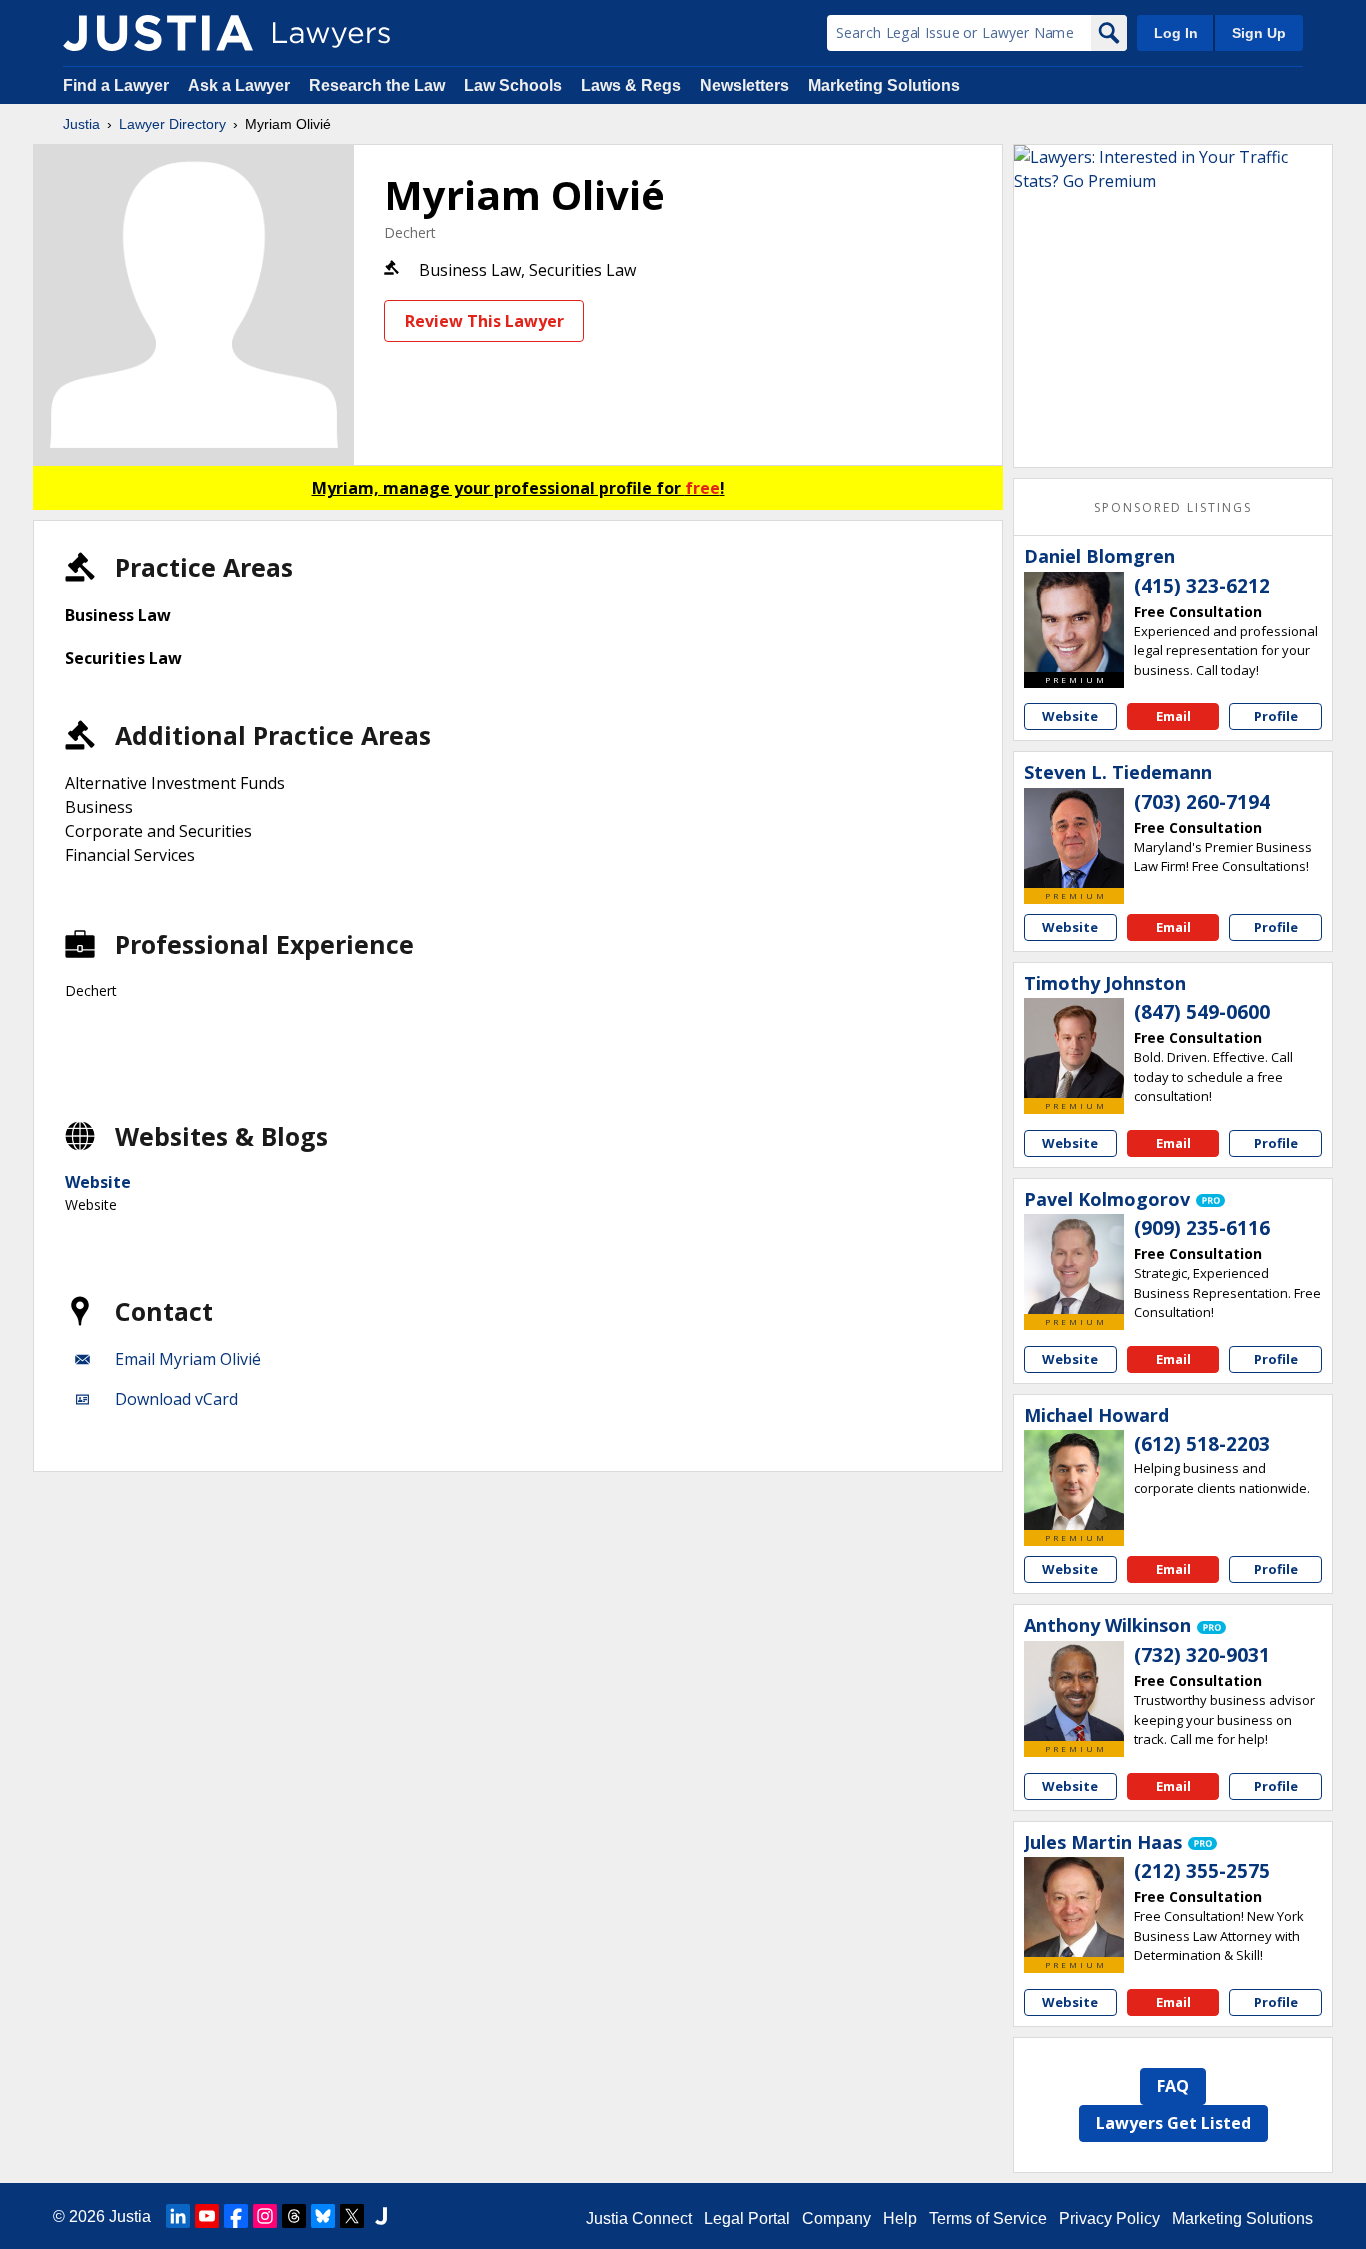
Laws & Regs (631, 85)
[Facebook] (236, 2216)
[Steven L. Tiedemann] (1074, 838)
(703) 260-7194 (1202, 802)
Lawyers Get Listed (1173, 2123)
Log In (1176, 33)
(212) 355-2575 (1202, 1871)
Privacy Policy (1109, 2218)
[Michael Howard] (1074, 1480)
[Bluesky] (323, 2216)
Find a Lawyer (116, 85)
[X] (352, 2216)
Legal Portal (747, 2218)
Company (836, 2218)
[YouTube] (207, 2216)
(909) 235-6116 (1202, 1228)
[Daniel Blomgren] (1074, 622)
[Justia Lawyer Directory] (158, 33)
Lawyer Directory (172, 124)
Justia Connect (639, 2218)
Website (98, 1182)
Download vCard (176, 1399)
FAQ (1173, 2086)
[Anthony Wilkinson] (1074, 1691)
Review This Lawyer (484, 321)
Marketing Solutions (884, 85)
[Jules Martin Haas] (1074, 1907)
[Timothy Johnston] (1074, 1048)
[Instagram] (265, 2216)
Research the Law (377, 85)
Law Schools (513, 85)
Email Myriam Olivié (188, 1359)
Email (1173, 716)
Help (900, 2218)
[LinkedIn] (178, 2216)
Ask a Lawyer (241, 85)
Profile (1276, 716)
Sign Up (1259, 33)
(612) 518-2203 (1202, 1444)
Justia (81, 124)
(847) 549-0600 (1202, 1012)
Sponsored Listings (1173, 507)
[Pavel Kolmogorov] (1074, 1264)
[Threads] (294, 2216)
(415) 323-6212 (1202, 586)
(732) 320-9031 (1202, 1655)
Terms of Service (988, 2218)
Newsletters (744, 85)
